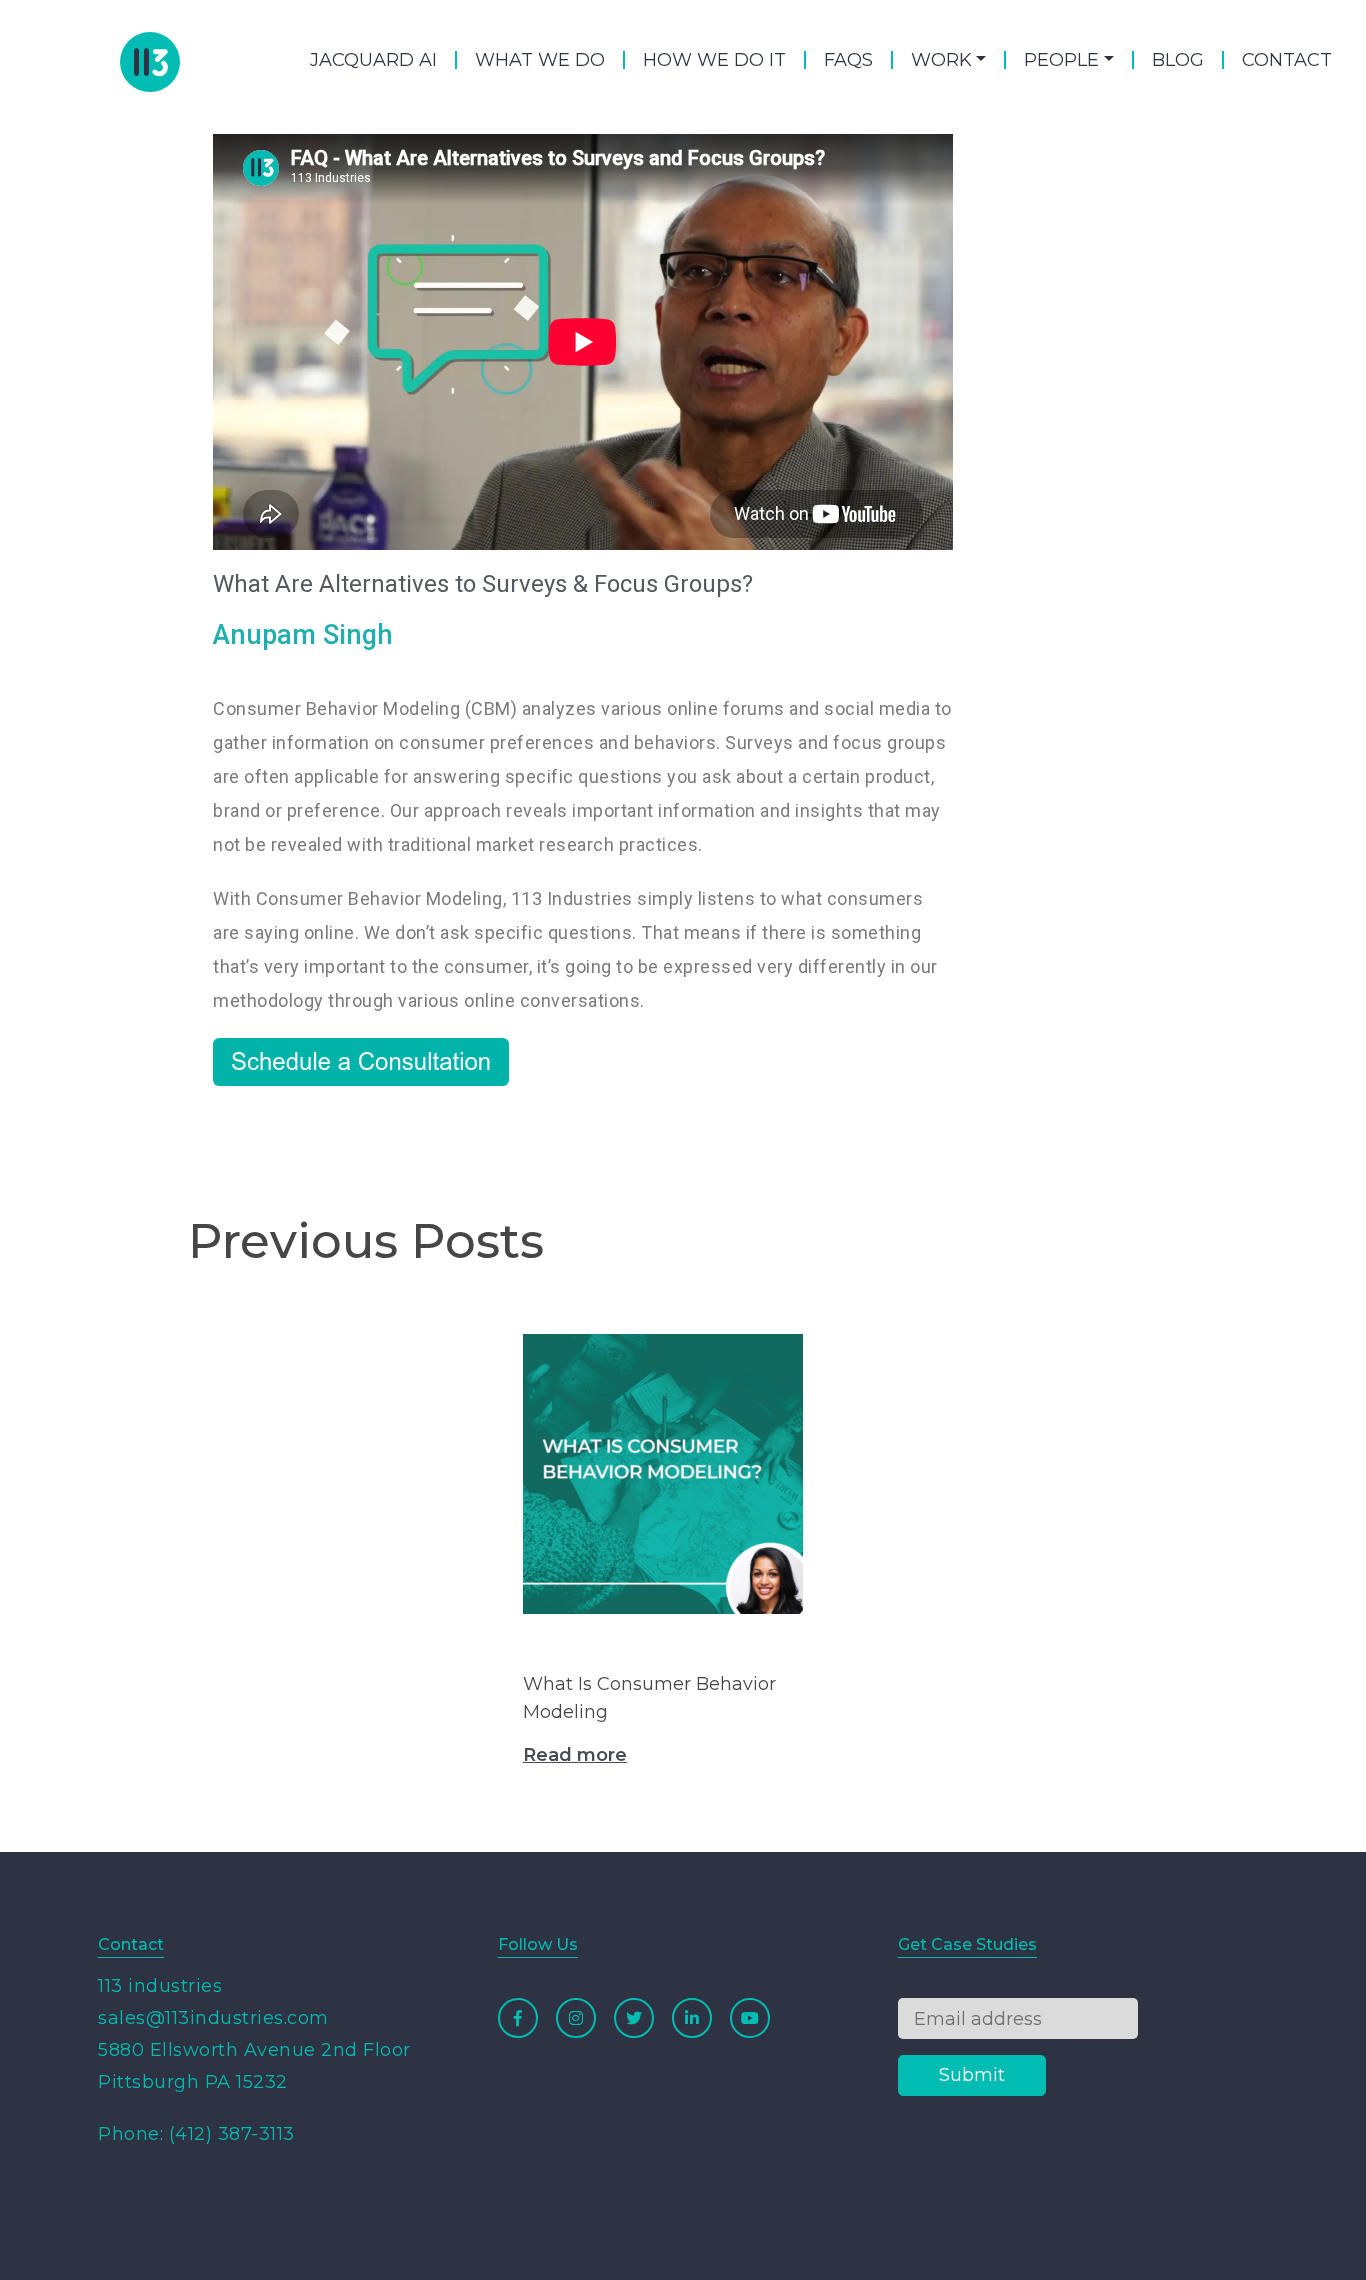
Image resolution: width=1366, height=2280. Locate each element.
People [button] (1061, 60)
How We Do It (714, 60)
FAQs (848, 60)
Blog (1178, 60)
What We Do (540, 60)
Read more (575, 1755)
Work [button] (941, 60)
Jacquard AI (373, 60)
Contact (1287, 60)
